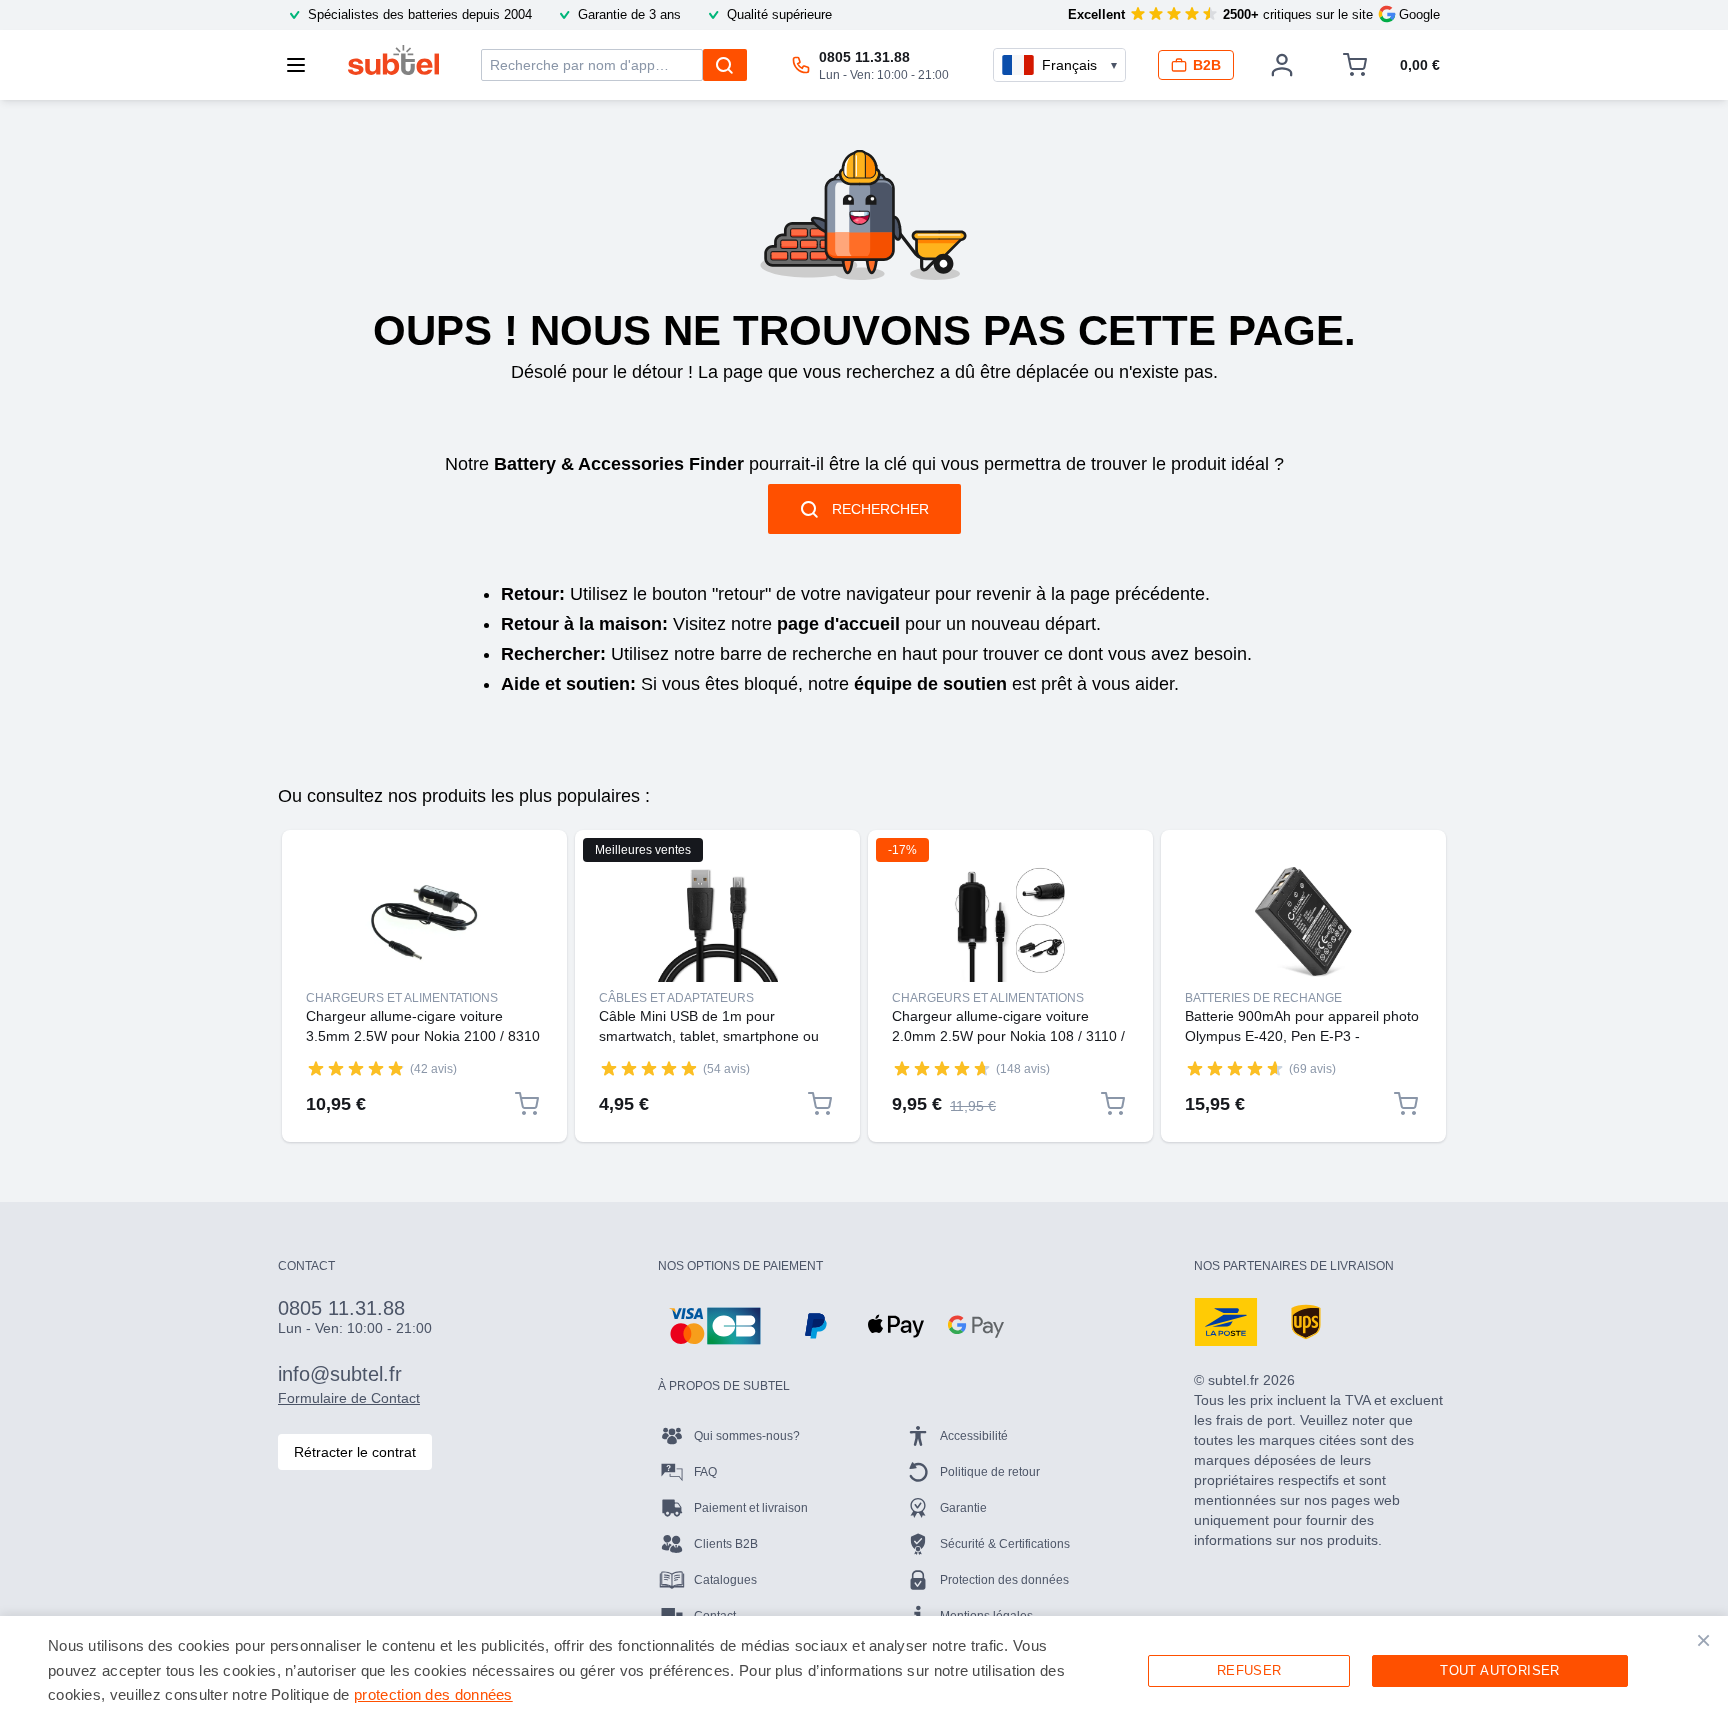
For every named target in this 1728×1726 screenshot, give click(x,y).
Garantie (963, 1508)
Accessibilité (974, 1436)
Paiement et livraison (751, 1508)
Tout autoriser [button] (1500, 1670)
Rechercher (880, 509)
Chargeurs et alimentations (402, 998)
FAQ (705, 1472)
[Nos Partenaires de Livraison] (1226, 1322)
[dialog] (864, 1671)
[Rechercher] (725, 65)
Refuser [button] (1249, 1670)
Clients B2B (726, 1544)
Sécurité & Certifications (1005, 1544)
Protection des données (1004, 1580)
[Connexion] (1282, 65)
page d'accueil (838, 624)
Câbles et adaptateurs (676, 998)
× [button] (1703, 1640)
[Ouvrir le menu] (302, 65)
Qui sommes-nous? (747, 1436)
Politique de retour (990, 1472)
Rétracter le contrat (355, 1452)
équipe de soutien (930, 684)
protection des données (433, 1694)
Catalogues (725, 1580)
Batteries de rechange (1263, 998)
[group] (356, 1068)
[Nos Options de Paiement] (715, 1326)
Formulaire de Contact (349, 1398)
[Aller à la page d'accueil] (393, 60)
